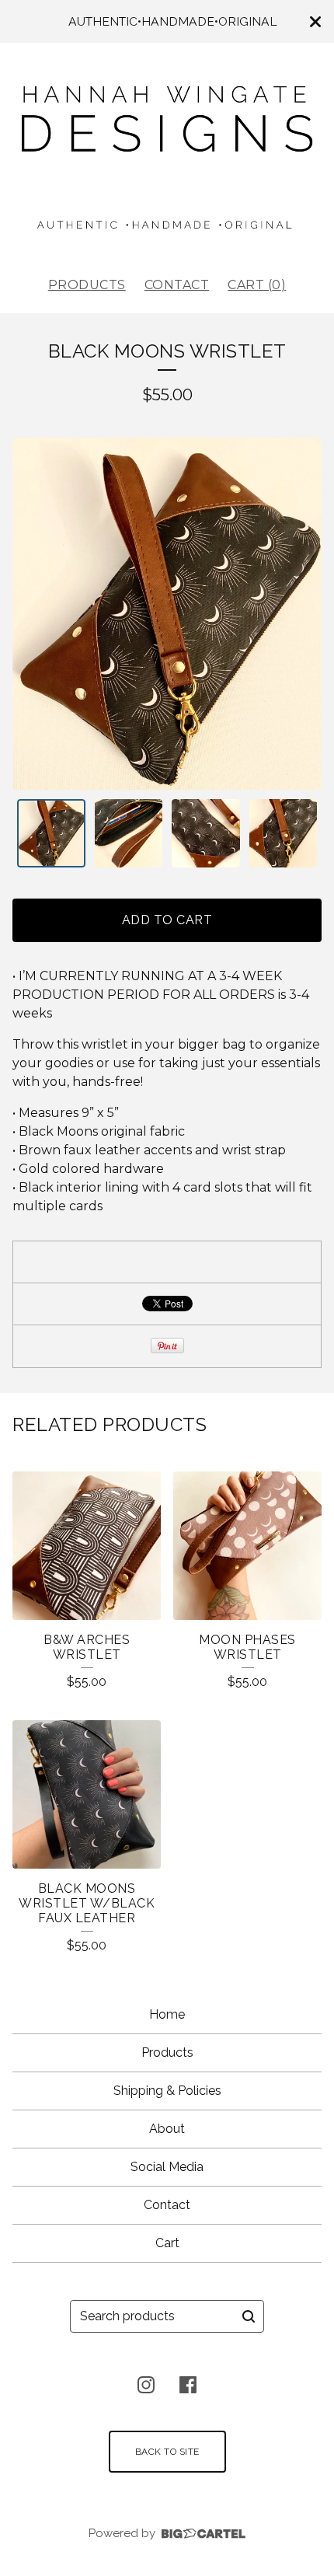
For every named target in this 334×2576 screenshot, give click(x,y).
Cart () (257, 285)
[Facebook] (188, 2385)
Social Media (167, 2167)
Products (87, 285)
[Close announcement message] (315, 22)
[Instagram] (146, 2385)
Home (167, 2014)
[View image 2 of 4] (129, 833)
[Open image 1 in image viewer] (167, 614)
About (167, 2129)
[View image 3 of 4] (206, 833)
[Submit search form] (249, 2316)
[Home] (167, 153)
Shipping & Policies (167, 2091)
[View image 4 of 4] (284, 833)
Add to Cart (167, 920)
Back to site (167, 2452)
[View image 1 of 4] (51, 833)
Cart (167, 2243)
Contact (177, 285)
